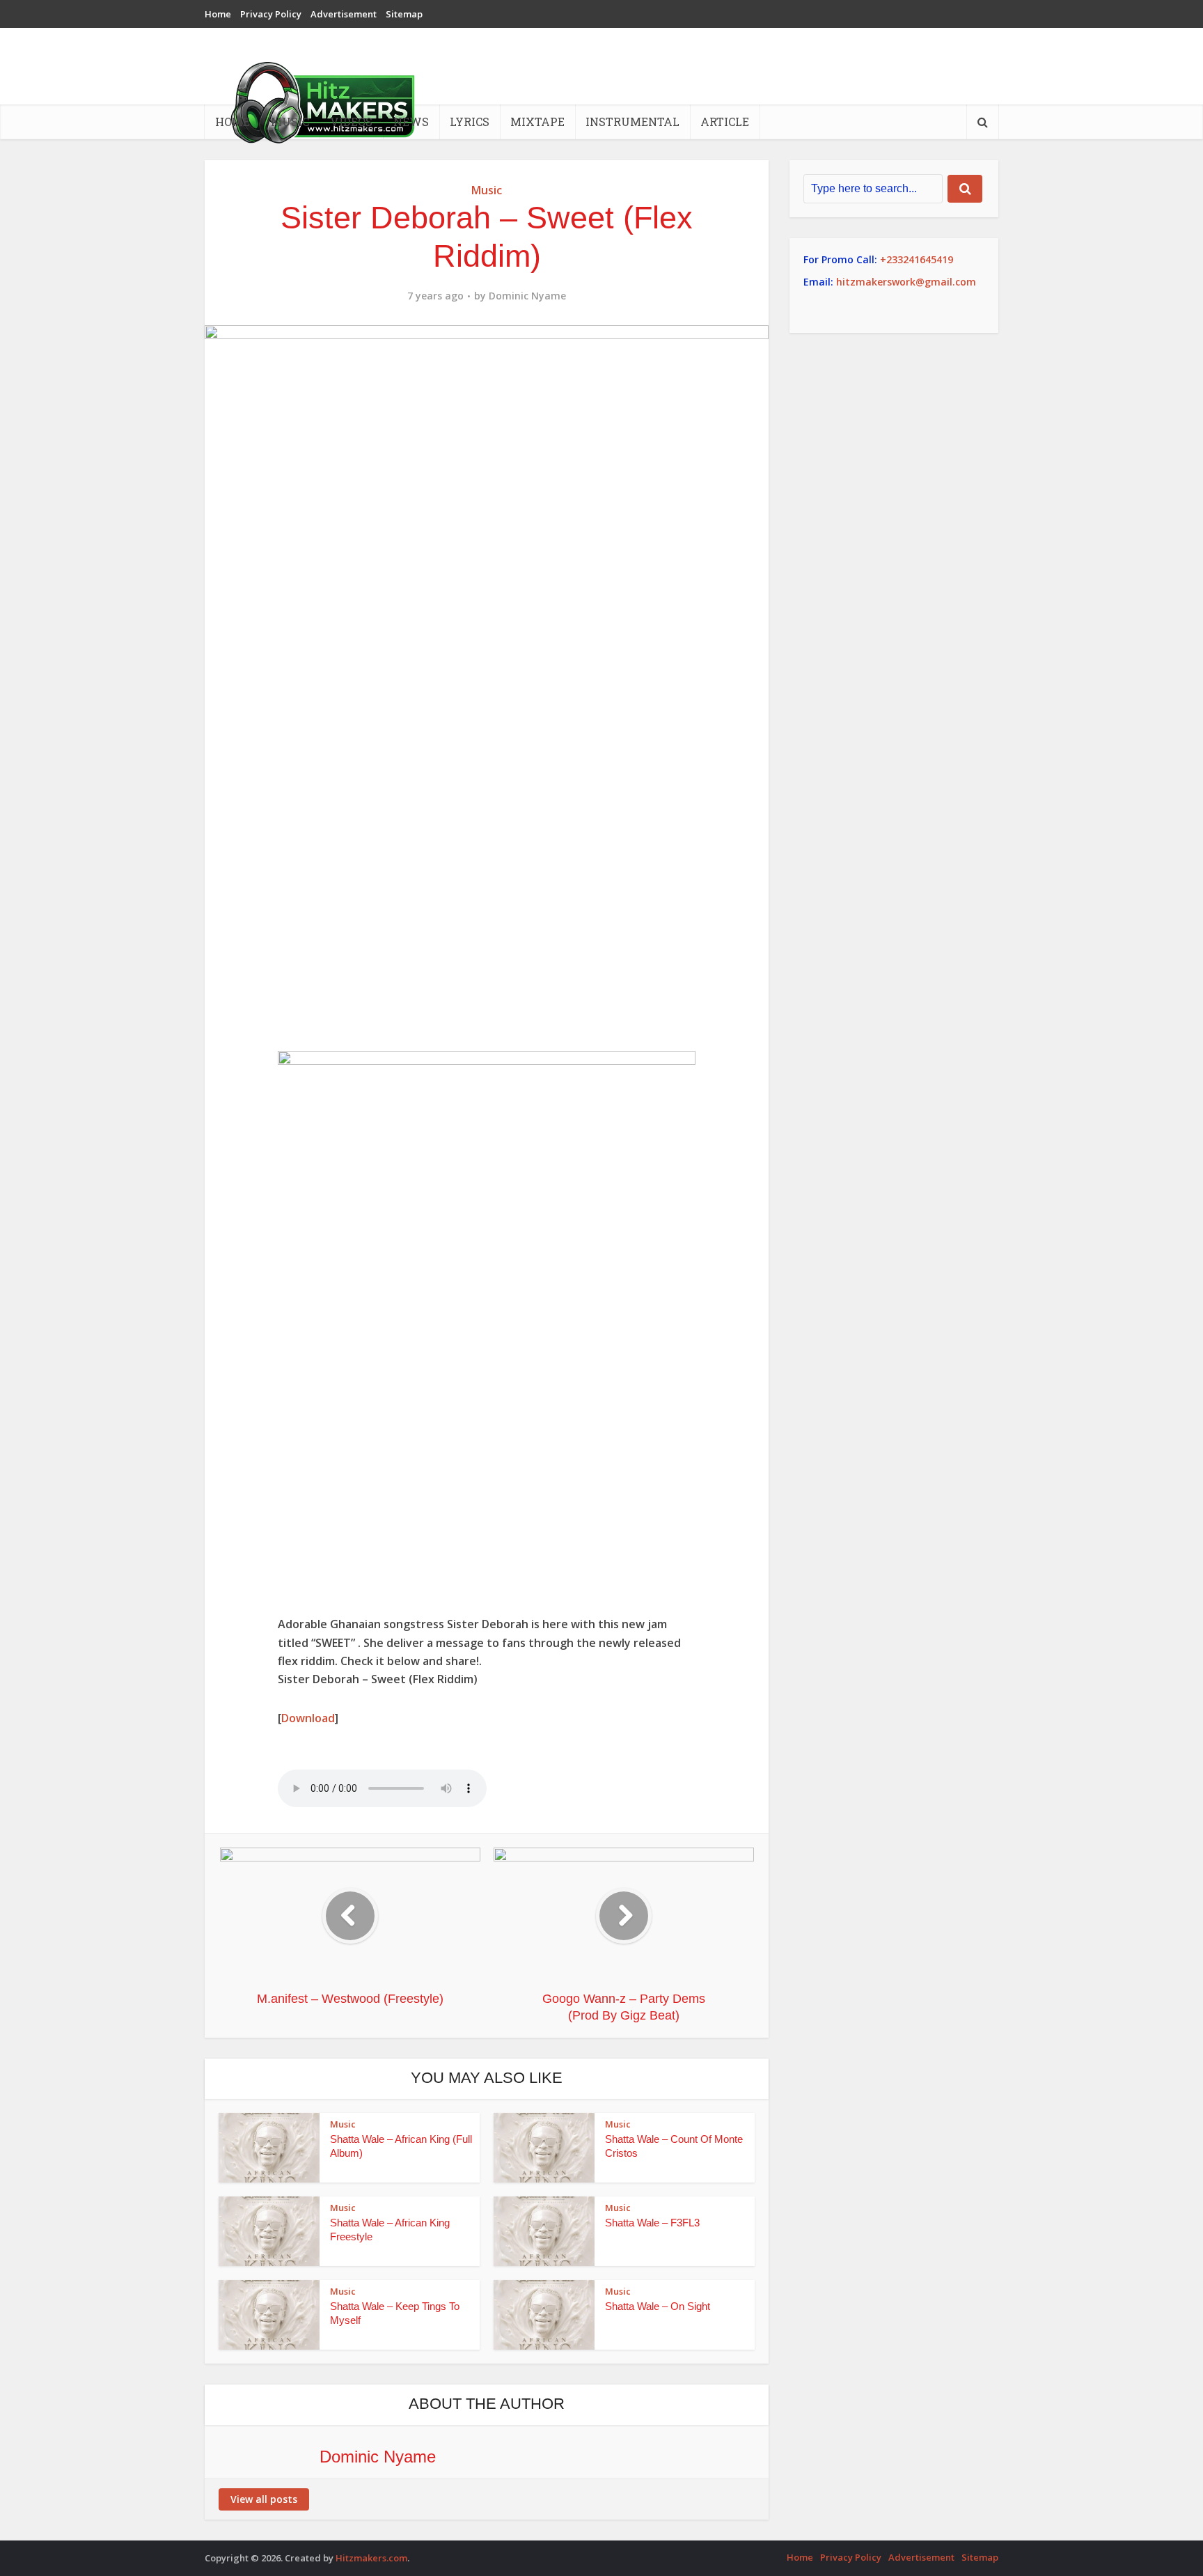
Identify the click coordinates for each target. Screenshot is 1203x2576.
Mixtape (537, 122)
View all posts (264, 2499)
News (411, 122)
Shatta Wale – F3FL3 (652, 2223)
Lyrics (470, 122)
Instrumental (632, 122)
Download (308, 1718)
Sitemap (404, 14)
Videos (351, 122)
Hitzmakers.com (371, 2558)
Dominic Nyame (527, 296)
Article (725, 122)
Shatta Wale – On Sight (658, 2306)
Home (218, 14)
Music (290, 122)
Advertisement (344, 14)
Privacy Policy (271, 14)
